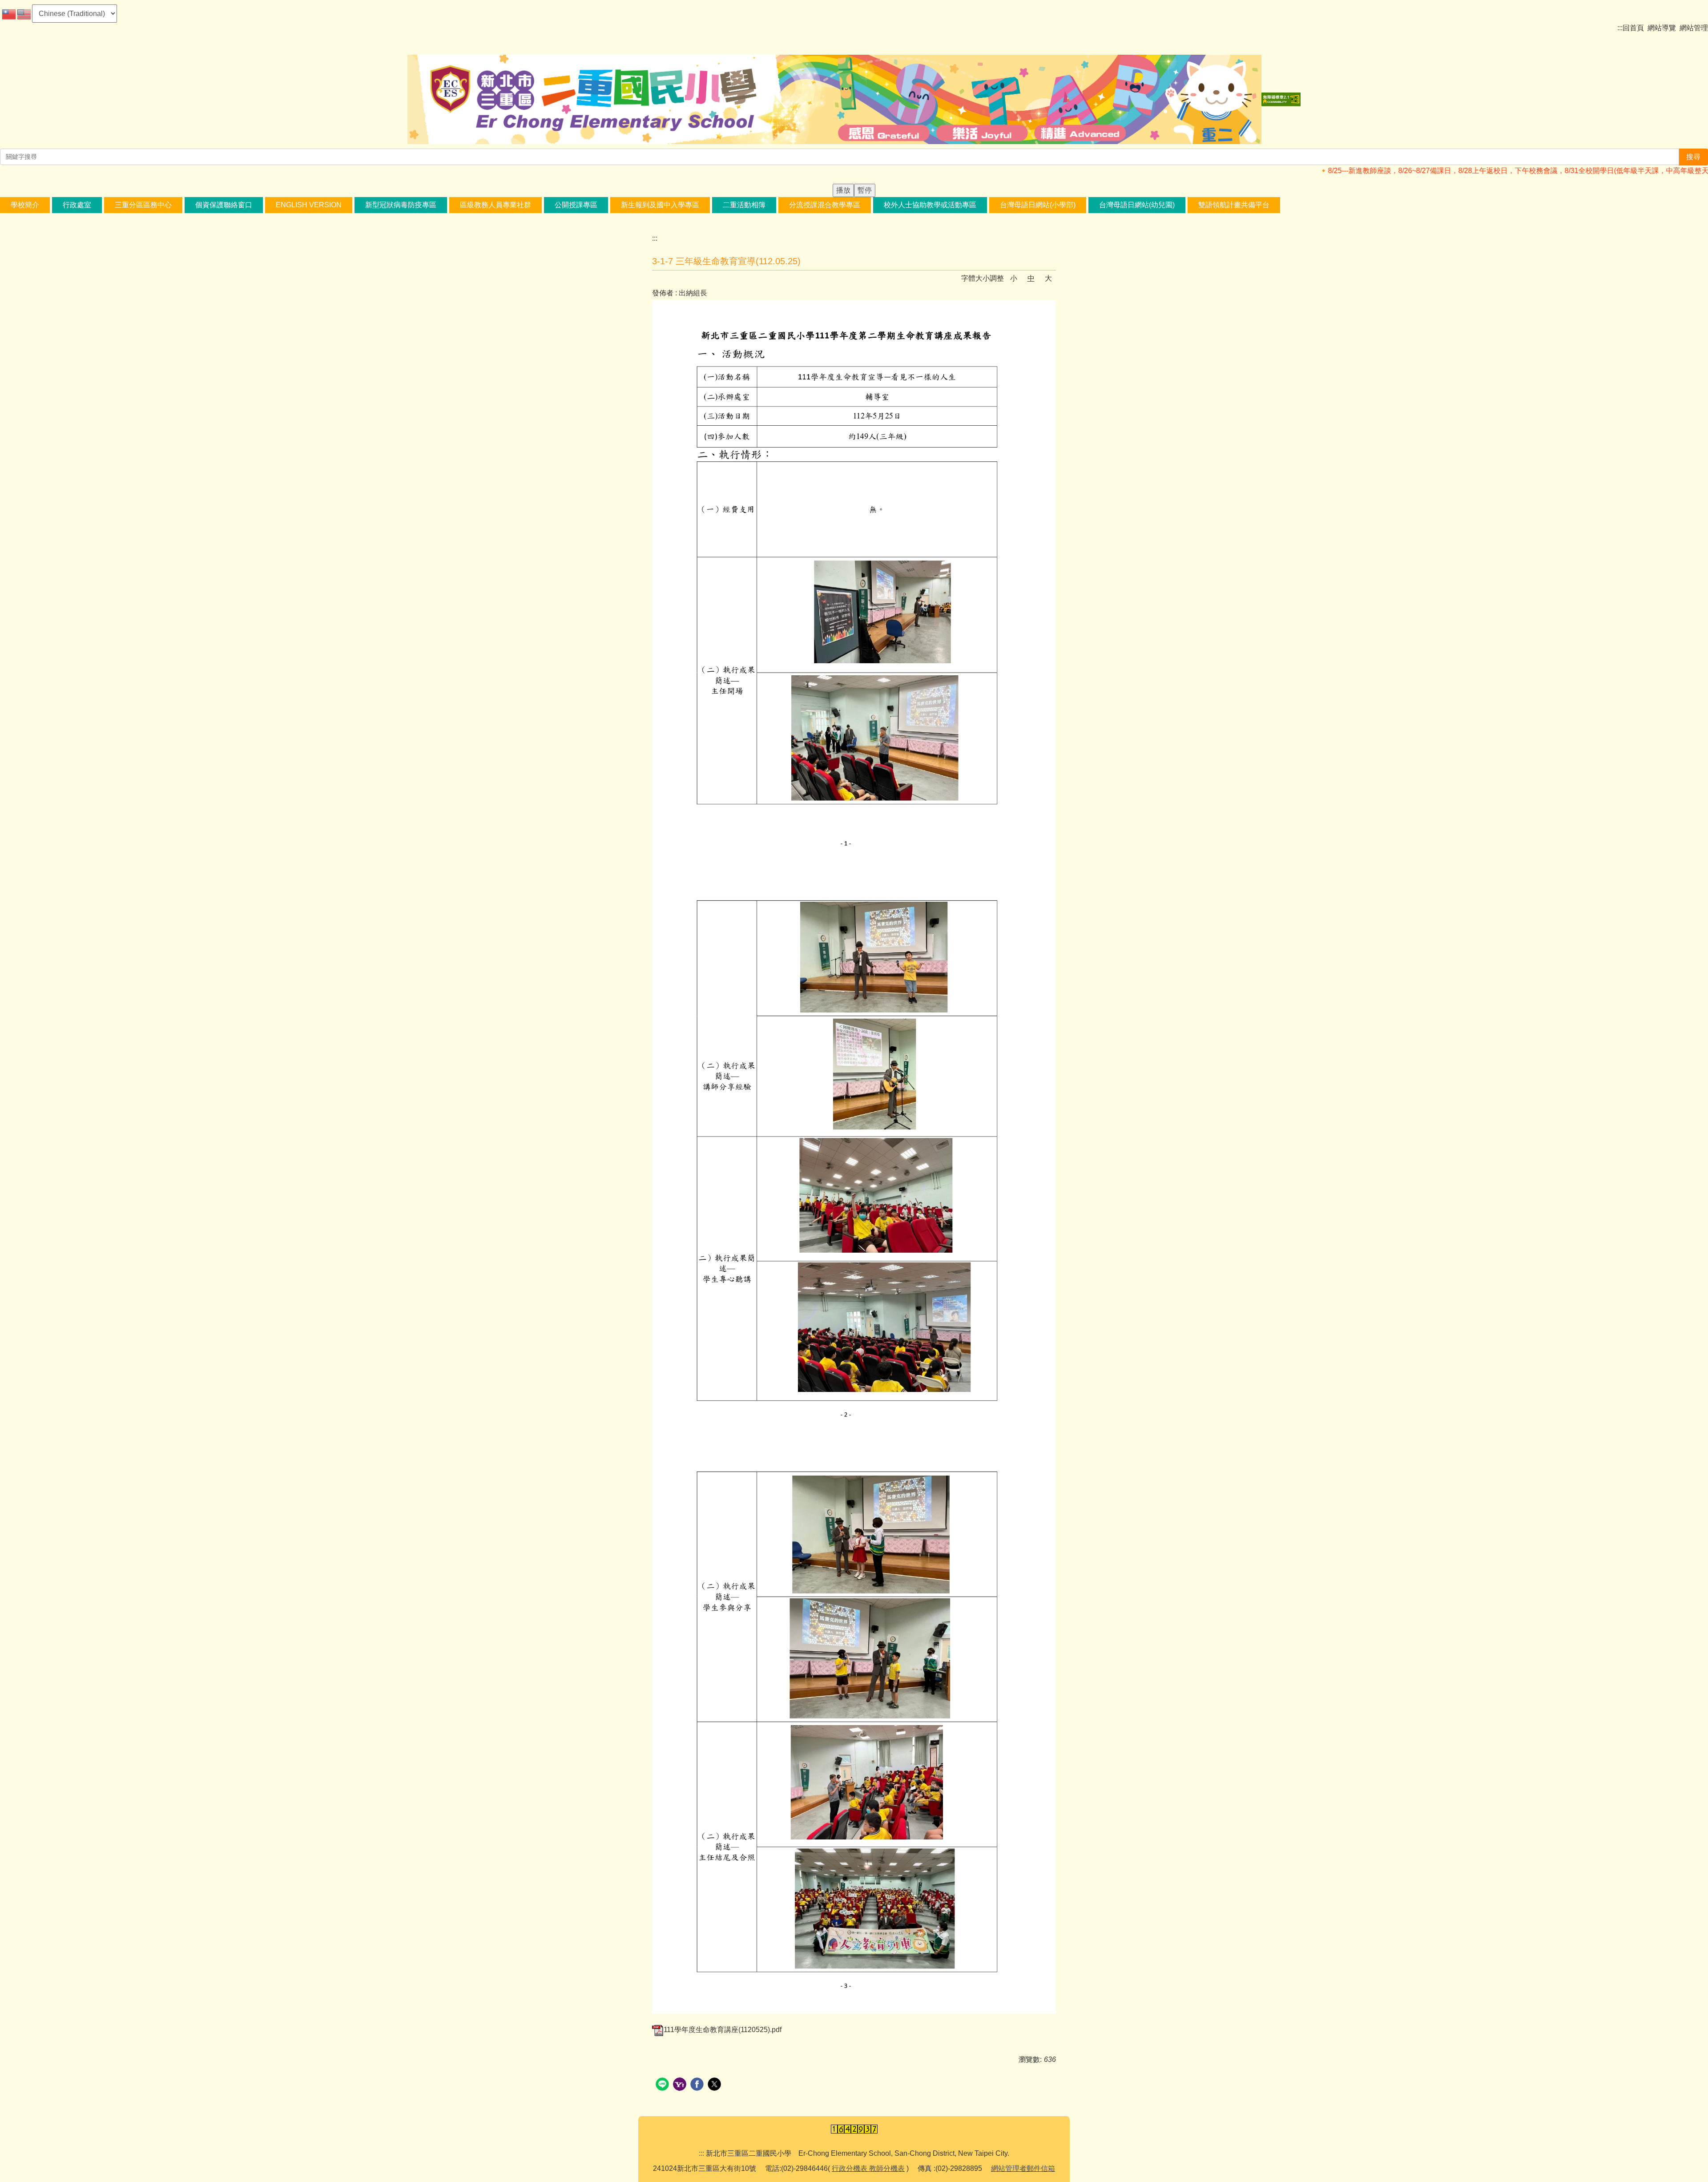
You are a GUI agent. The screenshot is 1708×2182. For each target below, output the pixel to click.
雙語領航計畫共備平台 (1234, 205)
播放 (843, 190)
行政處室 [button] (77, 205)
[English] (24, 14)
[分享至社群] (663, 2085)
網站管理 (1694, 28)
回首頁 (1633, 28)
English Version (309, 205)
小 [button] (1014, 278)
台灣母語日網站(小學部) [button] (1038, 205)
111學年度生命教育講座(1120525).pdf (723, 2030)
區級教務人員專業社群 (495, 205)
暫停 (865, 190)
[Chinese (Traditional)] (9, 14)
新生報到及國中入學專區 (660, 205)
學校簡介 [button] (25, 205)
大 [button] (1048, 278)
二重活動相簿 (744, 205)
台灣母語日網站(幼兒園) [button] (1137, 205)
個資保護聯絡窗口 (224, 205)
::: (1620, 28)
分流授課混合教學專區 (825, 205)
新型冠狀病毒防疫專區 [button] (401, 205)
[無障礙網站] (1281, 99)
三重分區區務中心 (143, 205)
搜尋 (1693, 157)
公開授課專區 (576, 205)
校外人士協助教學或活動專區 (930, 205)
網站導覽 (1662, 28)
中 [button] (1031, 278)
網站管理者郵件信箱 (1023, 2168)
